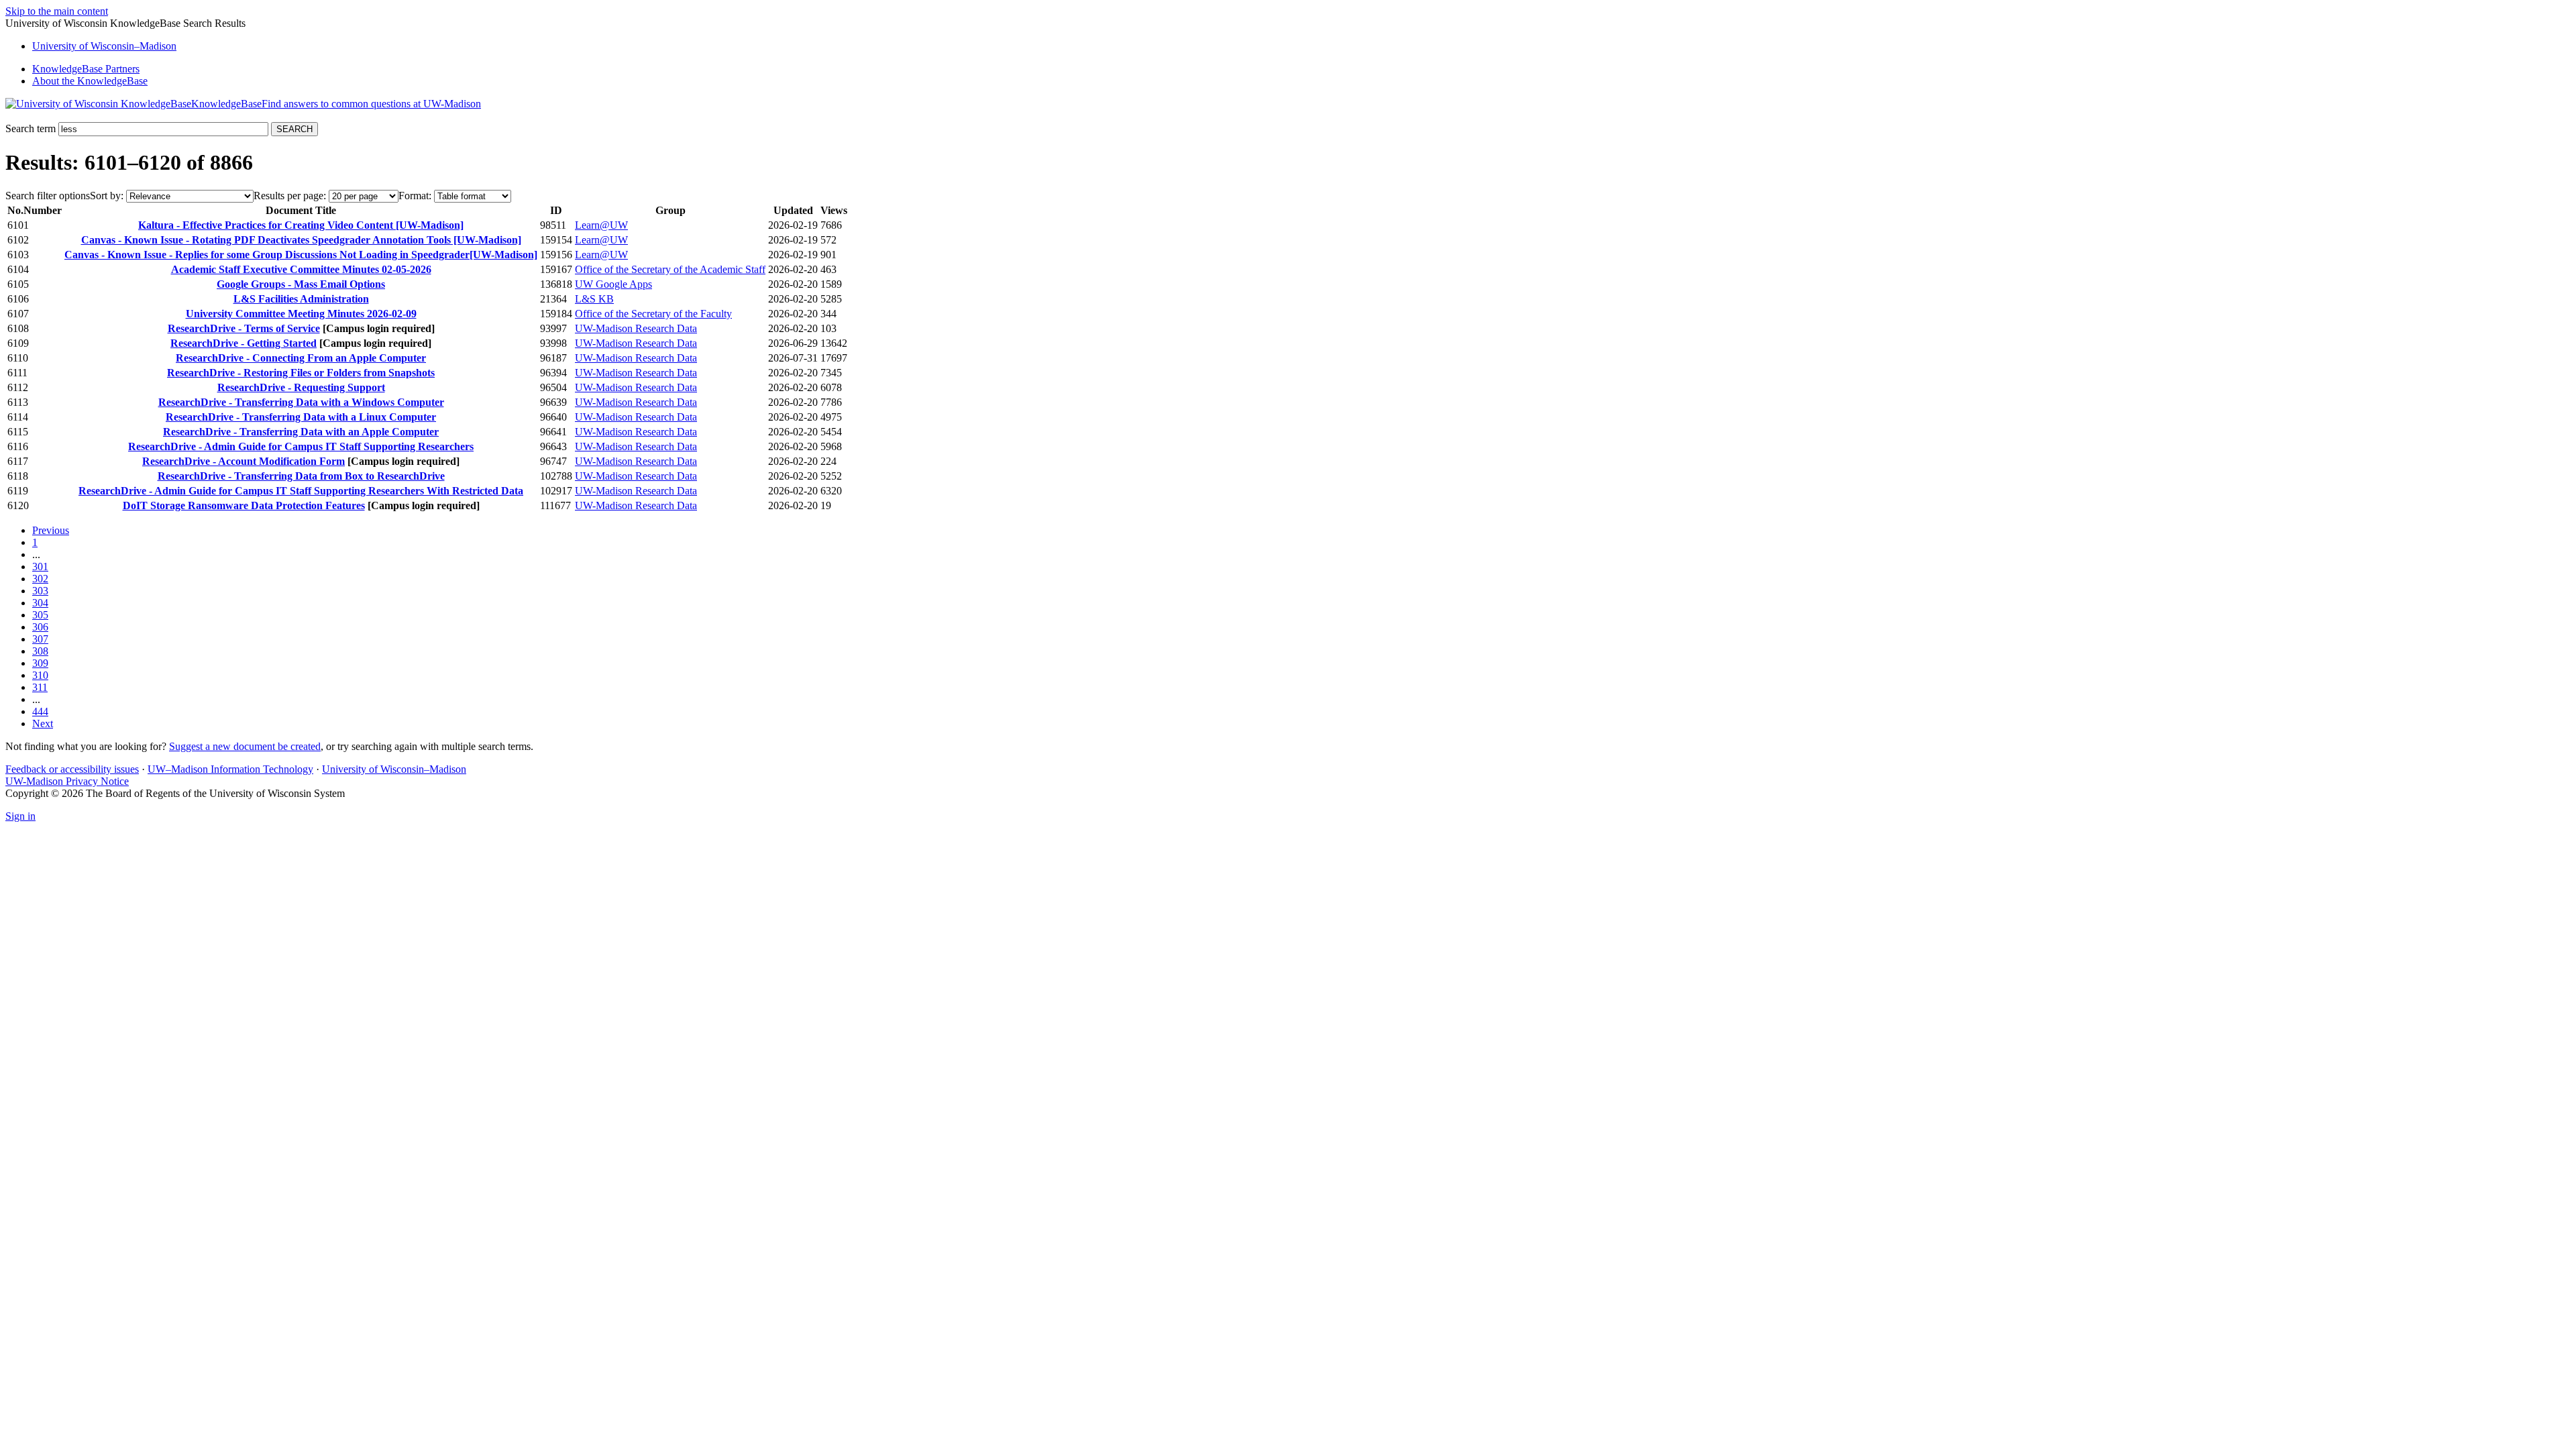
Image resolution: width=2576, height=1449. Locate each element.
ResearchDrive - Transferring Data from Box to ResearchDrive (301, 476)
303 (40, 591)
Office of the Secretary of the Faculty (653, 314)
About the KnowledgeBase (90, 81)
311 (40, 687)
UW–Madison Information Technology (230, 769)
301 (40, 567)
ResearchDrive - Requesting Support (301, 387)
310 (40, 675)
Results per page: (290, 196)
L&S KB (594, 299)
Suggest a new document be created (245, 746)
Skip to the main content (57, 11)
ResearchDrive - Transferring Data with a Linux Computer (301, 417)
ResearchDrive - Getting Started (244, 343)
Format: (415, 196)
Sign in (20, 816)
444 (40, 711)
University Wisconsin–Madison (104, 46)
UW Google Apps (613, 284)
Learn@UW (601, 225)
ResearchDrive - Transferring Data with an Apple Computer (301, 432)
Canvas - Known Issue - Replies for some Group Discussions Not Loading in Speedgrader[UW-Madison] (301, 255)
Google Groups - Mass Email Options (301, 284)
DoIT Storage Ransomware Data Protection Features (244, 505)
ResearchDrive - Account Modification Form (244, 461)
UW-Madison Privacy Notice (67, 781)
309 (40, 663)
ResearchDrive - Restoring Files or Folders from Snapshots (301, 373)
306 (40, 627)
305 (40, 615)
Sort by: (107, 196)
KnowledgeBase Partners (86, 69)
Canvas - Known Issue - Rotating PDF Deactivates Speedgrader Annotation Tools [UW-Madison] (301, 240)
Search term (31, 128)
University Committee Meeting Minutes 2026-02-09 (301, 314)
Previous (51, 530)
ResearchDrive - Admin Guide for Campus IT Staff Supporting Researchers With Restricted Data (301, 491)
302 (40, 579)
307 (40, 639)
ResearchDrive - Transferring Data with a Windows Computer (301, 402)
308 (40, 651)
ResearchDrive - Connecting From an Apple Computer (301, 358)
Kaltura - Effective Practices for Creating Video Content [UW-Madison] (301, 225)
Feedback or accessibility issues (72, 769)
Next (43, 723)
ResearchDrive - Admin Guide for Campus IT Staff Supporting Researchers (301, 446)
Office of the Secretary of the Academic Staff (670, 269)
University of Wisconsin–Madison (394, 769)
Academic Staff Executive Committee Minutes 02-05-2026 (301, 269)
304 (40, 603)
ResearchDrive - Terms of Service (244, 328)
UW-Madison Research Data (636, 328)
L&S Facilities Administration (301, 299)
